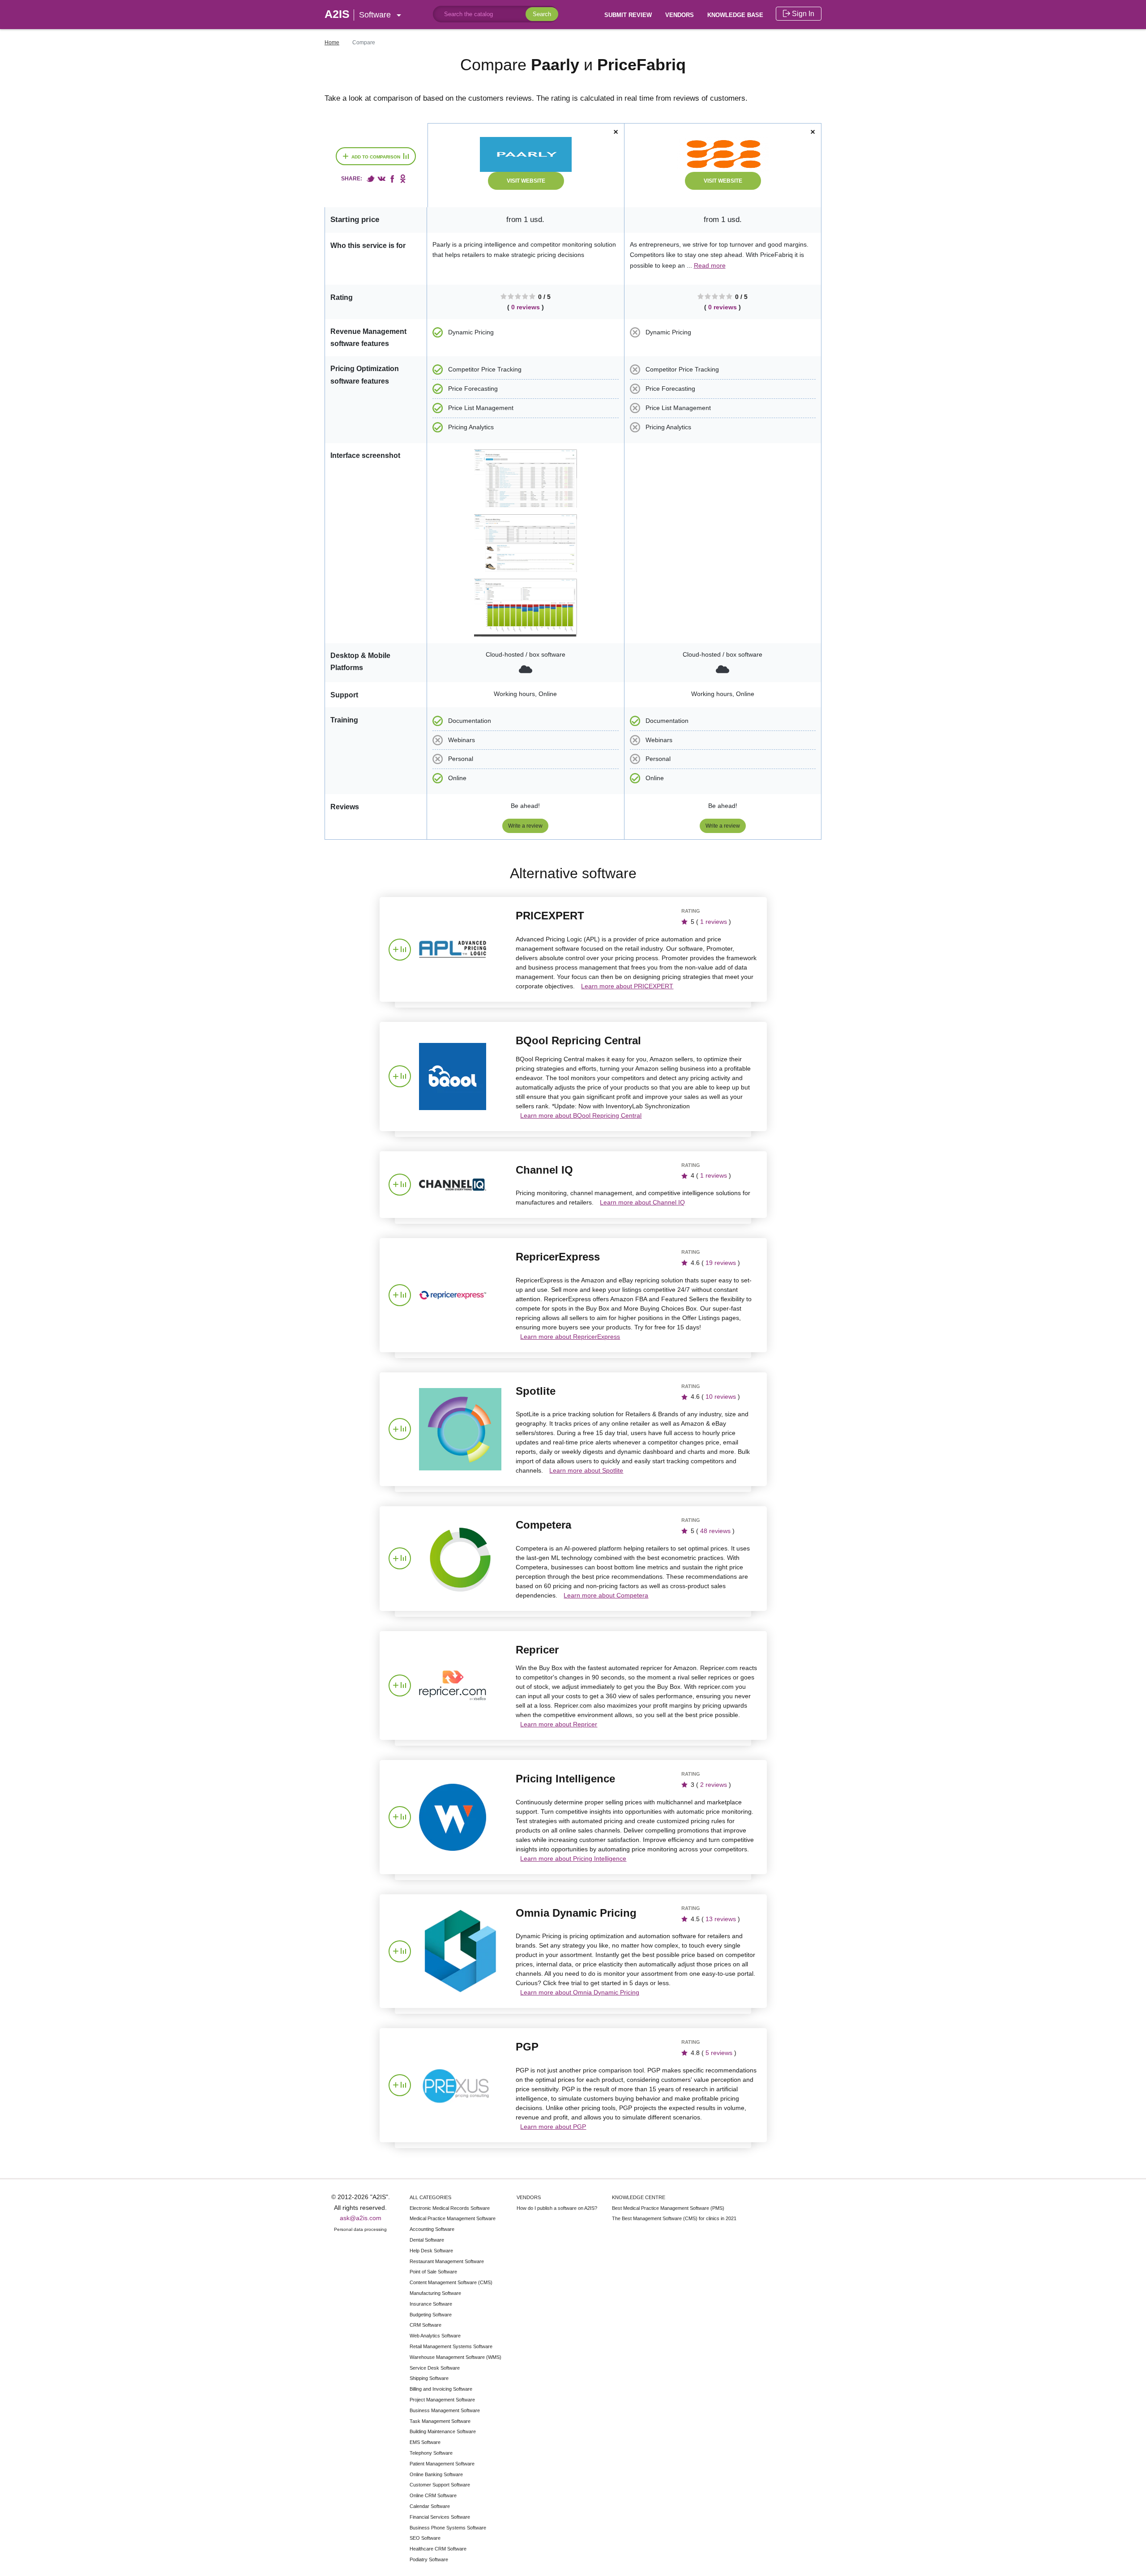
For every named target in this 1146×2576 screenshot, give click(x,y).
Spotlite (536, 1391)
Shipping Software (429, 2378)
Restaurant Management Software (447, 2261)
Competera (543, 1525)
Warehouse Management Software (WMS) (455, 2357)
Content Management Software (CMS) (451, 2282)
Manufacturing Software (435, 2293)
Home (332, 43)
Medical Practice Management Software (453, 2218)
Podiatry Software (429, 2559)
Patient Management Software (442, 2464)
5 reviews (719, 2053)
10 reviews (721, 1397)
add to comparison (372, 156)
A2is (358, 14)
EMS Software (425, 2442)
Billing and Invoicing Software (441, 2389)
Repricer (537, 1650)
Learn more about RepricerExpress (570, 1337)
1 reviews (714, 922)
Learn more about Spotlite (586, 1470)
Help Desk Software (431, 2251)
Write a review (525, 826)
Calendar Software (430, 2506)
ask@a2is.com (361, 2218)
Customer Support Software (440, 2485)
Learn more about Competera (606, 1595)
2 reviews (714, 1785)
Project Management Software (442, 2400)
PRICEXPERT (550, 916)
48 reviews (715, 1531)
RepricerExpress (558, 1257)
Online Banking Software (436, 2474)
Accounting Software (432, 2229)
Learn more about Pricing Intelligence (573, 1858)
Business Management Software (445, 2410)
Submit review (628, 15)
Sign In (802, 14)
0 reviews (526, 307)
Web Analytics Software (435, 2336)
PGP (527, 2047)
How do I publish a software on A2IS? (557, 2208)
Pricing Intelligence (565, 1779)
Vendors (680, 15)
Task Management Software (440, 2421)
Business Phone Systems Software (448, 2528)
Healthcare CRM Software (438, 2549)
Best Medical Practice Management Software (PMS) (668, 2208)
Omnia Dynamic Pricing (576, 1913)
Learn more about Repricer (559, 1724)
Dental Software (427, 2240)
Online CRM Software (433, 2495)
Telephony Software (431, 2453)
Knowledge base (735, 15)
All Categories (430, 2197)
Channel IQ (544, 1170)
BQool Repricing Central (578, 1040)
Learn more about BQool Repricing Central (581, 1115)
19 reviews (721, 1263)
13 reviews (721, 1919)
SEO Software (425, 2538)
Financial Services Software (440, 2517)
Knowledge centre (639, 2197)
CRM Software (425, 2325)
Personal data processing (360, 2229)
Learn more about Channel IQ (642, 1202)
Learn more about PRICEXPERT (627, 986)
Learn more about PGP (553, 2127)
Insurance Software (431, 2304)
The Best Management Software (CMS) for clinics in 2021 (674, 2218)
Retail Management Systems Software (451, 2346)
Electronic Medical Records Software (450, 2208)
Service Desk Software (435, 2368)
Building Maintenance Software (443, 2431)
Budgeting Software (431, 2315)
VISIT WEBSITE (526, 181)
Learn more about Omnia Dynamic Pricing (580, 1992)
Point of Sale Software (433, 2272)
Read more (710, 265)
